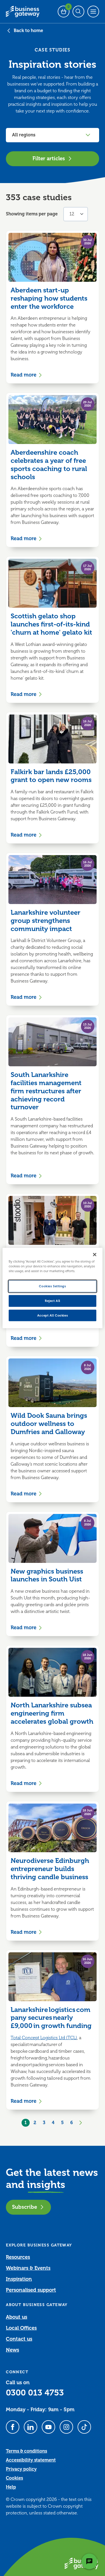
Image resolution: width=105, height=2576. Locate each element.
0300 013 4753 (35, 2393)
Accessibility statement (31, 2460)
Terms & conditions (26, 2451)
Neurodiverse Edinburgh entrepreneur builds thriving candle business (50, 1869)
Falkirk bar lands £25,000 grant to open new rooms (51, 776)
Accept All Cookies (53, 1315)
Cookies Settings (52, 1286)
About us (17, 2317)
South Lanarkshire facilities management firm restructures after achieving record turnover (46, 1091)
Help (11, 2487)
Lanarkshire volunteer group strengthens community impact (46, 921)
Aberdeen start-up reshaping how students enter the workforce (49, 298)
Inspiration (19, 2279)
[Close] (95, 1254)
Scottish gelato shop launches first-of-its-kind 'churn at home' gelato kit (51, 624)
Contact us (19, 2339)
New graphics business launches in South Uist (47, 1575)
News (12, 2350)
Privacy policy (21, 2469)
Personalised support (31, 2290)
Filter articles (49, 158)
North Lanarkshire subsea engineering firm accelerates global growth (52, 1713)
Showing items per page (32, 214)
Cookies (14, 2478)
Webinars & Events (28, 2268)
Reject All (53, 1301)
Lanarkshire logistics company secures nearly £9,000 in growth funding (52, 2018)
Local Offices (21, 2328)
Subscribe (25, 2207)
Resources (18, 2257)
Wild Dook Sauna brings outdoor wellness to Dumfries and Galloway (49, 1424)
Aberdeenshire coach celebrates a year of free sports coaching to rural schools (49, 465)
